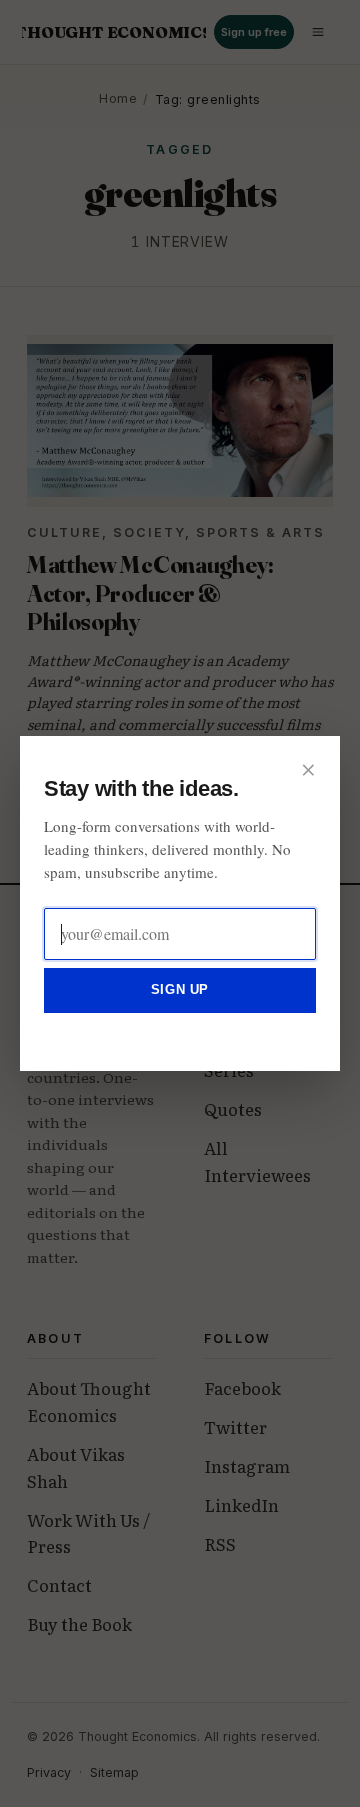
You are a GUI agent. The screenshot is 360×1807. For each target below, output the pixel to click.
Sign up (180, 989)
